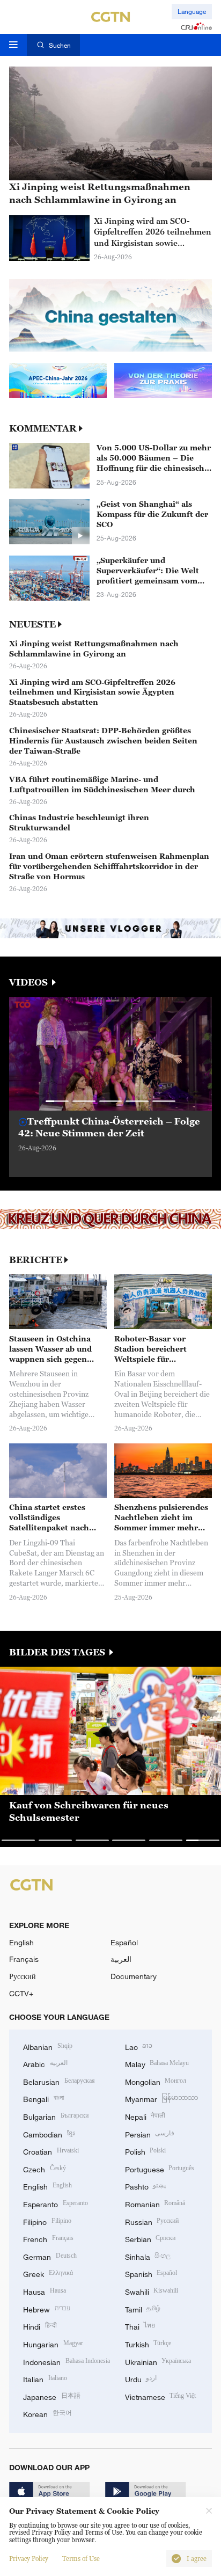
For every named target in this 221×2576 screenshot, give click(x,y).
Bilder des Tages (58, 1652)
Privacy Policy (29, 2559)
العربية (121, 1959)
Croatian (51, 2151)
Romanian (155, 2203)
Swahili (152, 2291)
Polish (146, 2151)
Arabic (45, 2063)
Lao (139, 2046)
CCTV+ (21, 1993)
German (50, 2256)
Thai (140, 2326)
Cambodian (49, 2133)
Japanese (52, 2396)
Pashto (146, 2185)
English (21, 1942)
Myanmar (162, 2098)
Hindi (40, 2326)
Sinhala (148, 2256)
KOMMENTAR (43, 429)
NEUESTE (32, 625)
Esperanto (56, 2203)
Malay (157, 2063)
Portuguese (160, 2168)
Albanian (48, 2046)
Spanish (151, 2273)
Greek (48, 2273)
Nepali (145, 2116)
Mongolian (156, 2081)
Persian (150, 2133)
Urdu (141, 2378)
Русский (23, 1976)
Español (124, 1942)
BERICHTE (36, 1260)
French (48, 2238)
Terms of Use (81, 2559)
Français (24, 1959)
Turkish (148, 2343)
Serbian (150, 2238)
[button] (57, 1101)
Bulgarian (56, 2116)
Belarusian (59, 2081)
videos (30, 983)
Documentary (134, 1976)
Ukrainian (158, 2361)
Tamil (143, 2308)
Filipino (47, 2221)
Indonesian (67, 2361)
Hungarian (53, 2343)
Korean (47, 2413)
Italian (45, 2378)
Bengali (43, 2098)
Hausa (45, 2291)
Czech (45, 2168)
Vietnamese (161, 2396)
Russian (152, 2221)
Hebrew (47, 2308)
